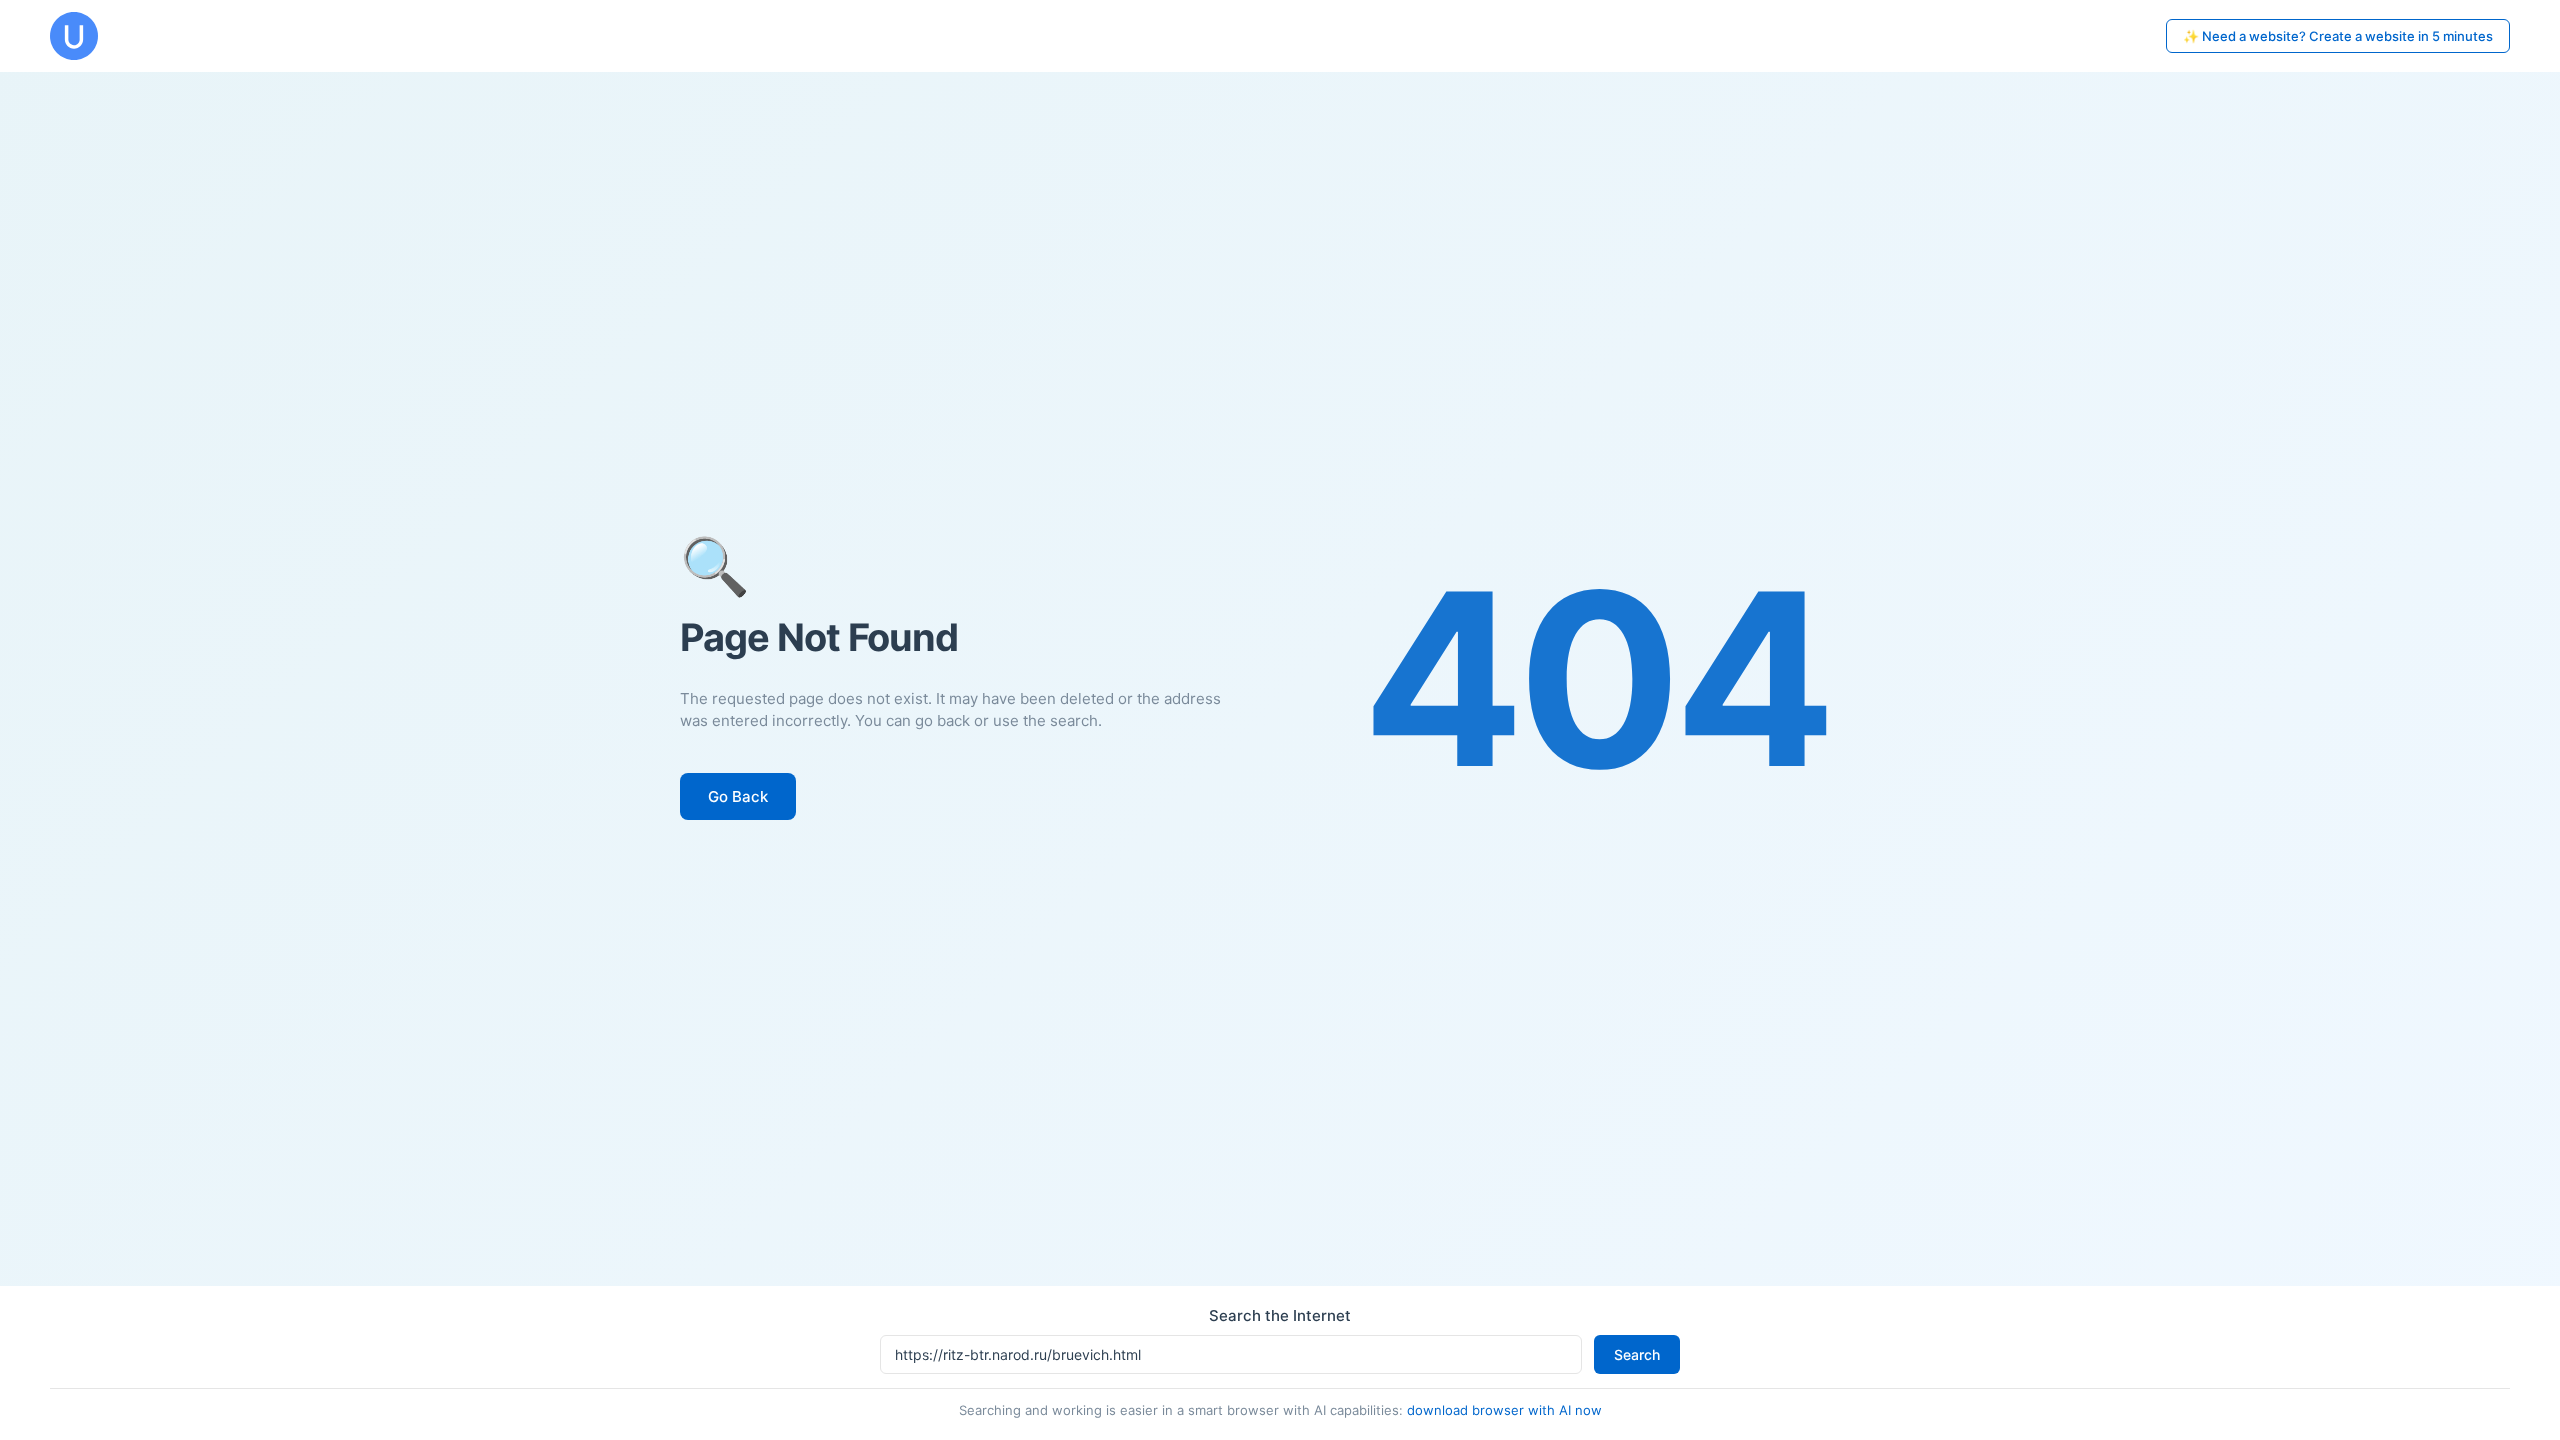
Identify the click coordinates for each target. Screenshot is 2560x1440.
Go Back (738, 796)
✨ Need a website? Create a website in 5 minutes (2338, 36)
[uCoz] (74, 36)
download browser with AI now (1504, 1410)
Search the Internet (1280, 1315)
